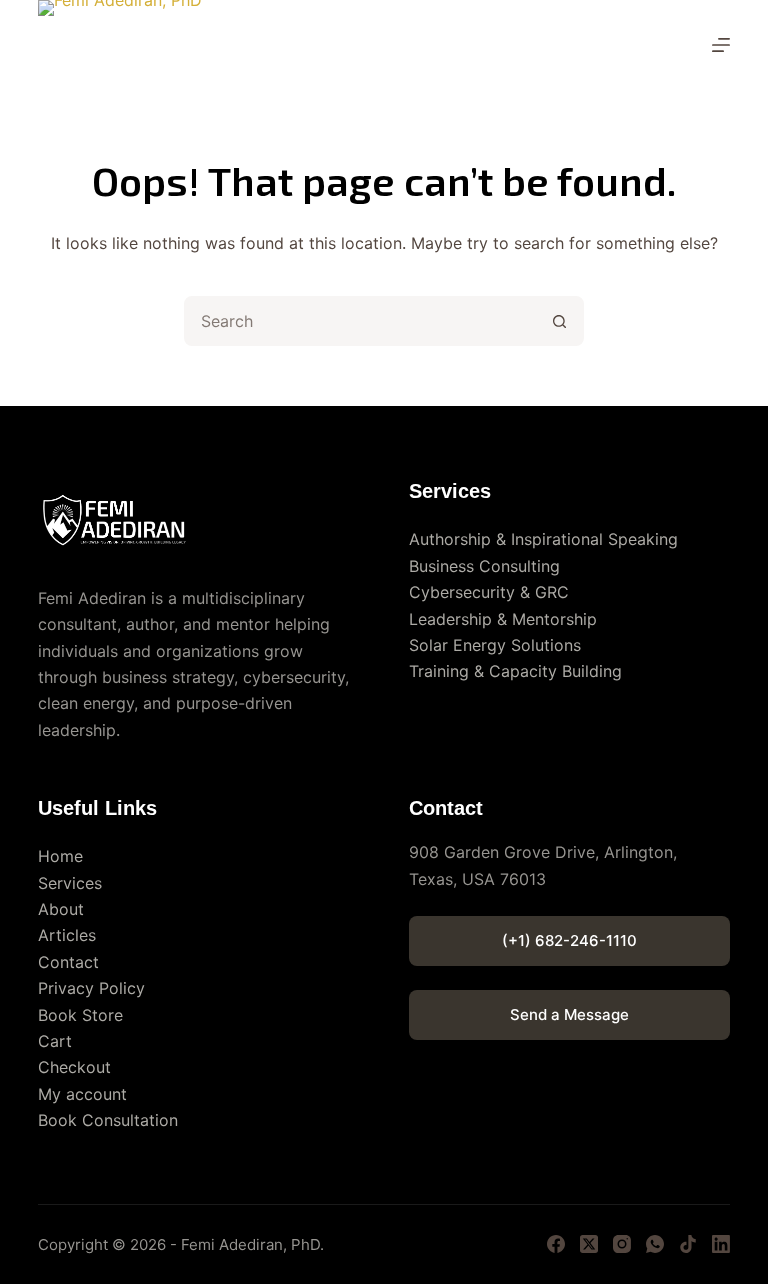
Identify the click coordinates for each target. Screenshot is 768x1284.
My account (82, 1094)
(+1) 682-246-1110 (569, 940)
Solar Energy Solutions (495, 645)
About (61, 909)
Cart (55, 1041)
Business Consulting (484, 566)
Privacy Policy (91, 988)
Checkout (74, 1067)
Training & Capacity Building (515, 671)
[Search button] (559, 321)
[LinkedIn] (721, 1244)
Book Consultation (108, 1120)
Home (60, 856)
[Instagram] (622, 1244)
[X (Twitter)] (589, 1244)
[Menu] (721, 45)
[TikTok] (688, 1244)
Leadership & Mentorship (503, 619)
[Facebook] (556, 1244)
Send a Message (569, 1014)
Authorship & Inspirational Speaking (543, 539)
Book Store (80, 1015)
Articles (67, 935)
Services (70, 883)
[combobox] (361, 321)
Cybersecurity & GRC (489, 592)
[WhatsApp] (655, 1244)
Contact (68, 962)
